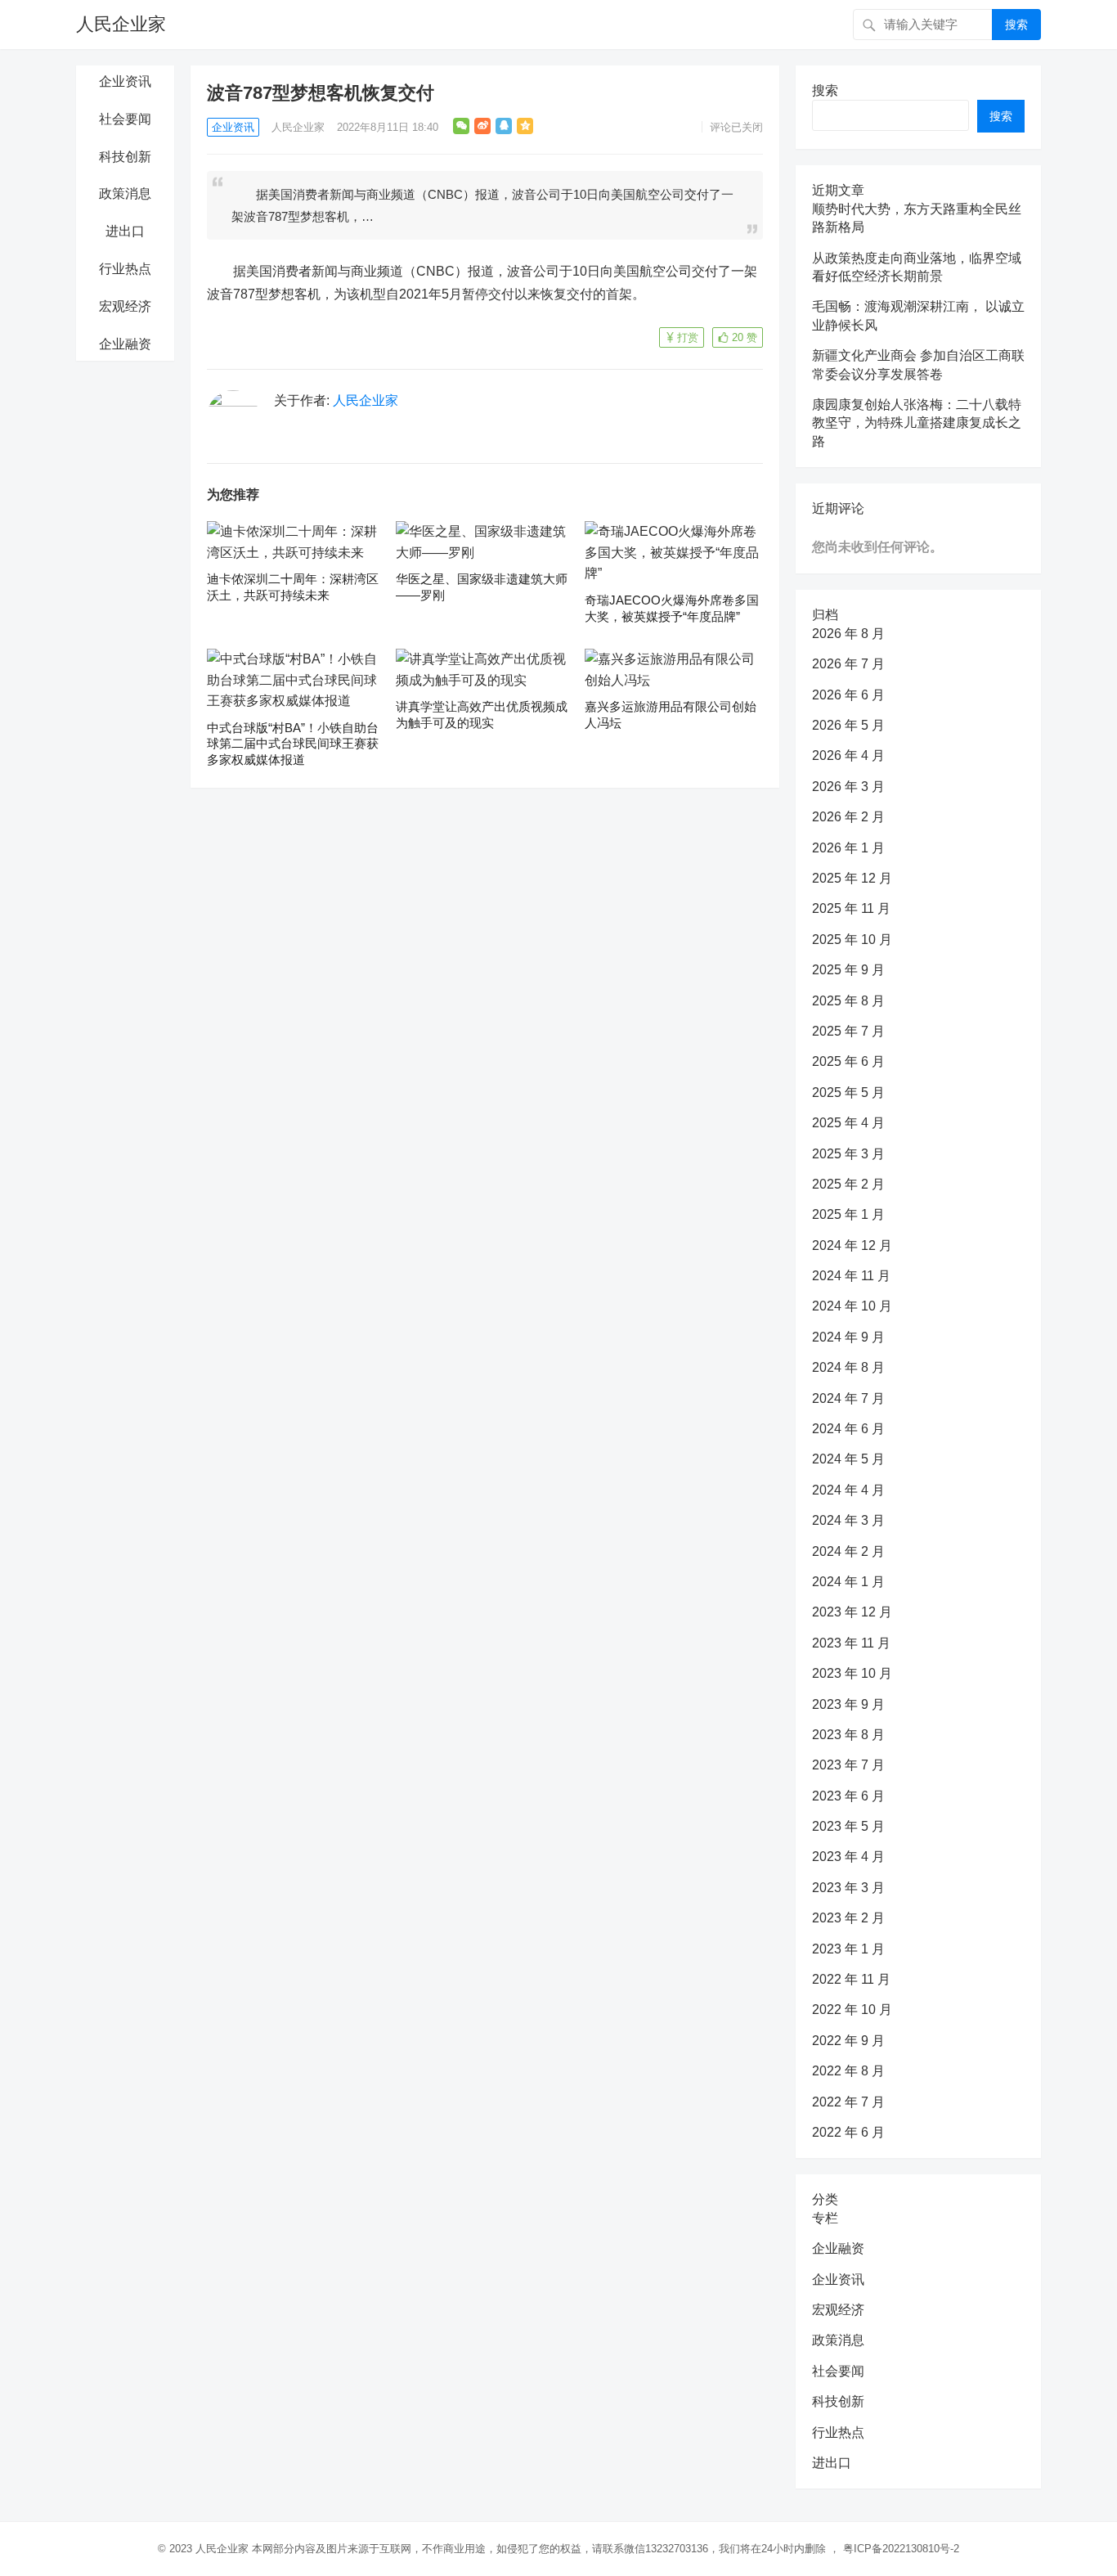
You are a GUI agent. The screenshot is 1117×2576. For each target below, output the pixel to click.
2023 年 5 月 (848, 1826)
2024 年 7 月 (848, 1398)
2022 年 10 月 (852, 2010)
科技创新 (125, 157)
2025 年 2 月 (848, 1184)
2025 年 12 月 (852, 878)
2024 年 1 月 (848, 1582)
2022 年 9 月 (848, 2041)
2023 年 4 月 (848, 1857)
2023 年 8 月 (848, 1735)
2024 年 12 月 (852, 1245)
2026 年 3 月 (848, 787)
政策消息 (125, 193)
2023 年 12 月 (852, 1612)
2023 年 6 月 (848, 1796)
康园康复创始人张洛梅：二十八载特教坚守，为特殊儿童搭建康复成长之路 (917, 423)
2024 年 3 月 (848, 1520)
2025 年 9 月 (848, 970)
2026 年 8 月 (848, 634)
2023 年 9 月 (848, 1704)
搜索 (1016, 25)
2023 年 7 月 (848, 1765)
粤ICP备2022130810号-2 (901, 2549)
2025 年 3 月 (848, 1154)
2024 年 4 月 (848, 1490)
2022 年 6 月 (848, 2132)
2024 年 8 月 (848, 1367)
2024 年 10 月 (852, 1306)
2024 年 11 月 (851, 1276)
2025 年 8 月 (848, 1001)
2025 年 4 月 (848, 1123)
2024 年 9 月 (848, 1337)
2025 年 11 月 (851, 908)
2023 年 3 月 (848, 1888)
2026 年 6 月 (848, 695)
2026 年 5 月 (848, 725)
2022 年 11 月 (851, 1979)
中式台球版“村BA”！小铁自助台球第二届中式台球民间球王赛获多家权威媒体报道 (293, 744)
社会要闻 (125, 119)
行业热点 (125, 269)
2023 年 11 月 (851, 1643)
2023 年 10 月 (852, 1673)
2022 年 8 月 (848, 2071)
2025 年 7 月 (848, 1031)
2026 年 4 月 (848, 755)
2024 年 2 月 (848, 1551)
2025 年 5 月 (848, 1092)
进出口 (125, 231)
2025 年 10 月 (852, 940)
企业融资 (125, 344)
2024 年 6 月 (848, 1429)
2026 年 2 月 (848, 817)
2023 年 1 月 (848, 1949)
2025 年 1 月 (848, 1214)
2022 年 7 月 (848, 2102)
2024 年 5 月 (848, 1459)
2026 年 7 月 (848, 664)
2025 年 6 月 (848, 1061)
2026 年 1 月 (848, 848)
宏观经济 (125, 306)
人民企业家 (121, 24)
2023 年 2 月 (848, 1918)
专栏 (825, 2218)
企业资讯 (125, 81)
